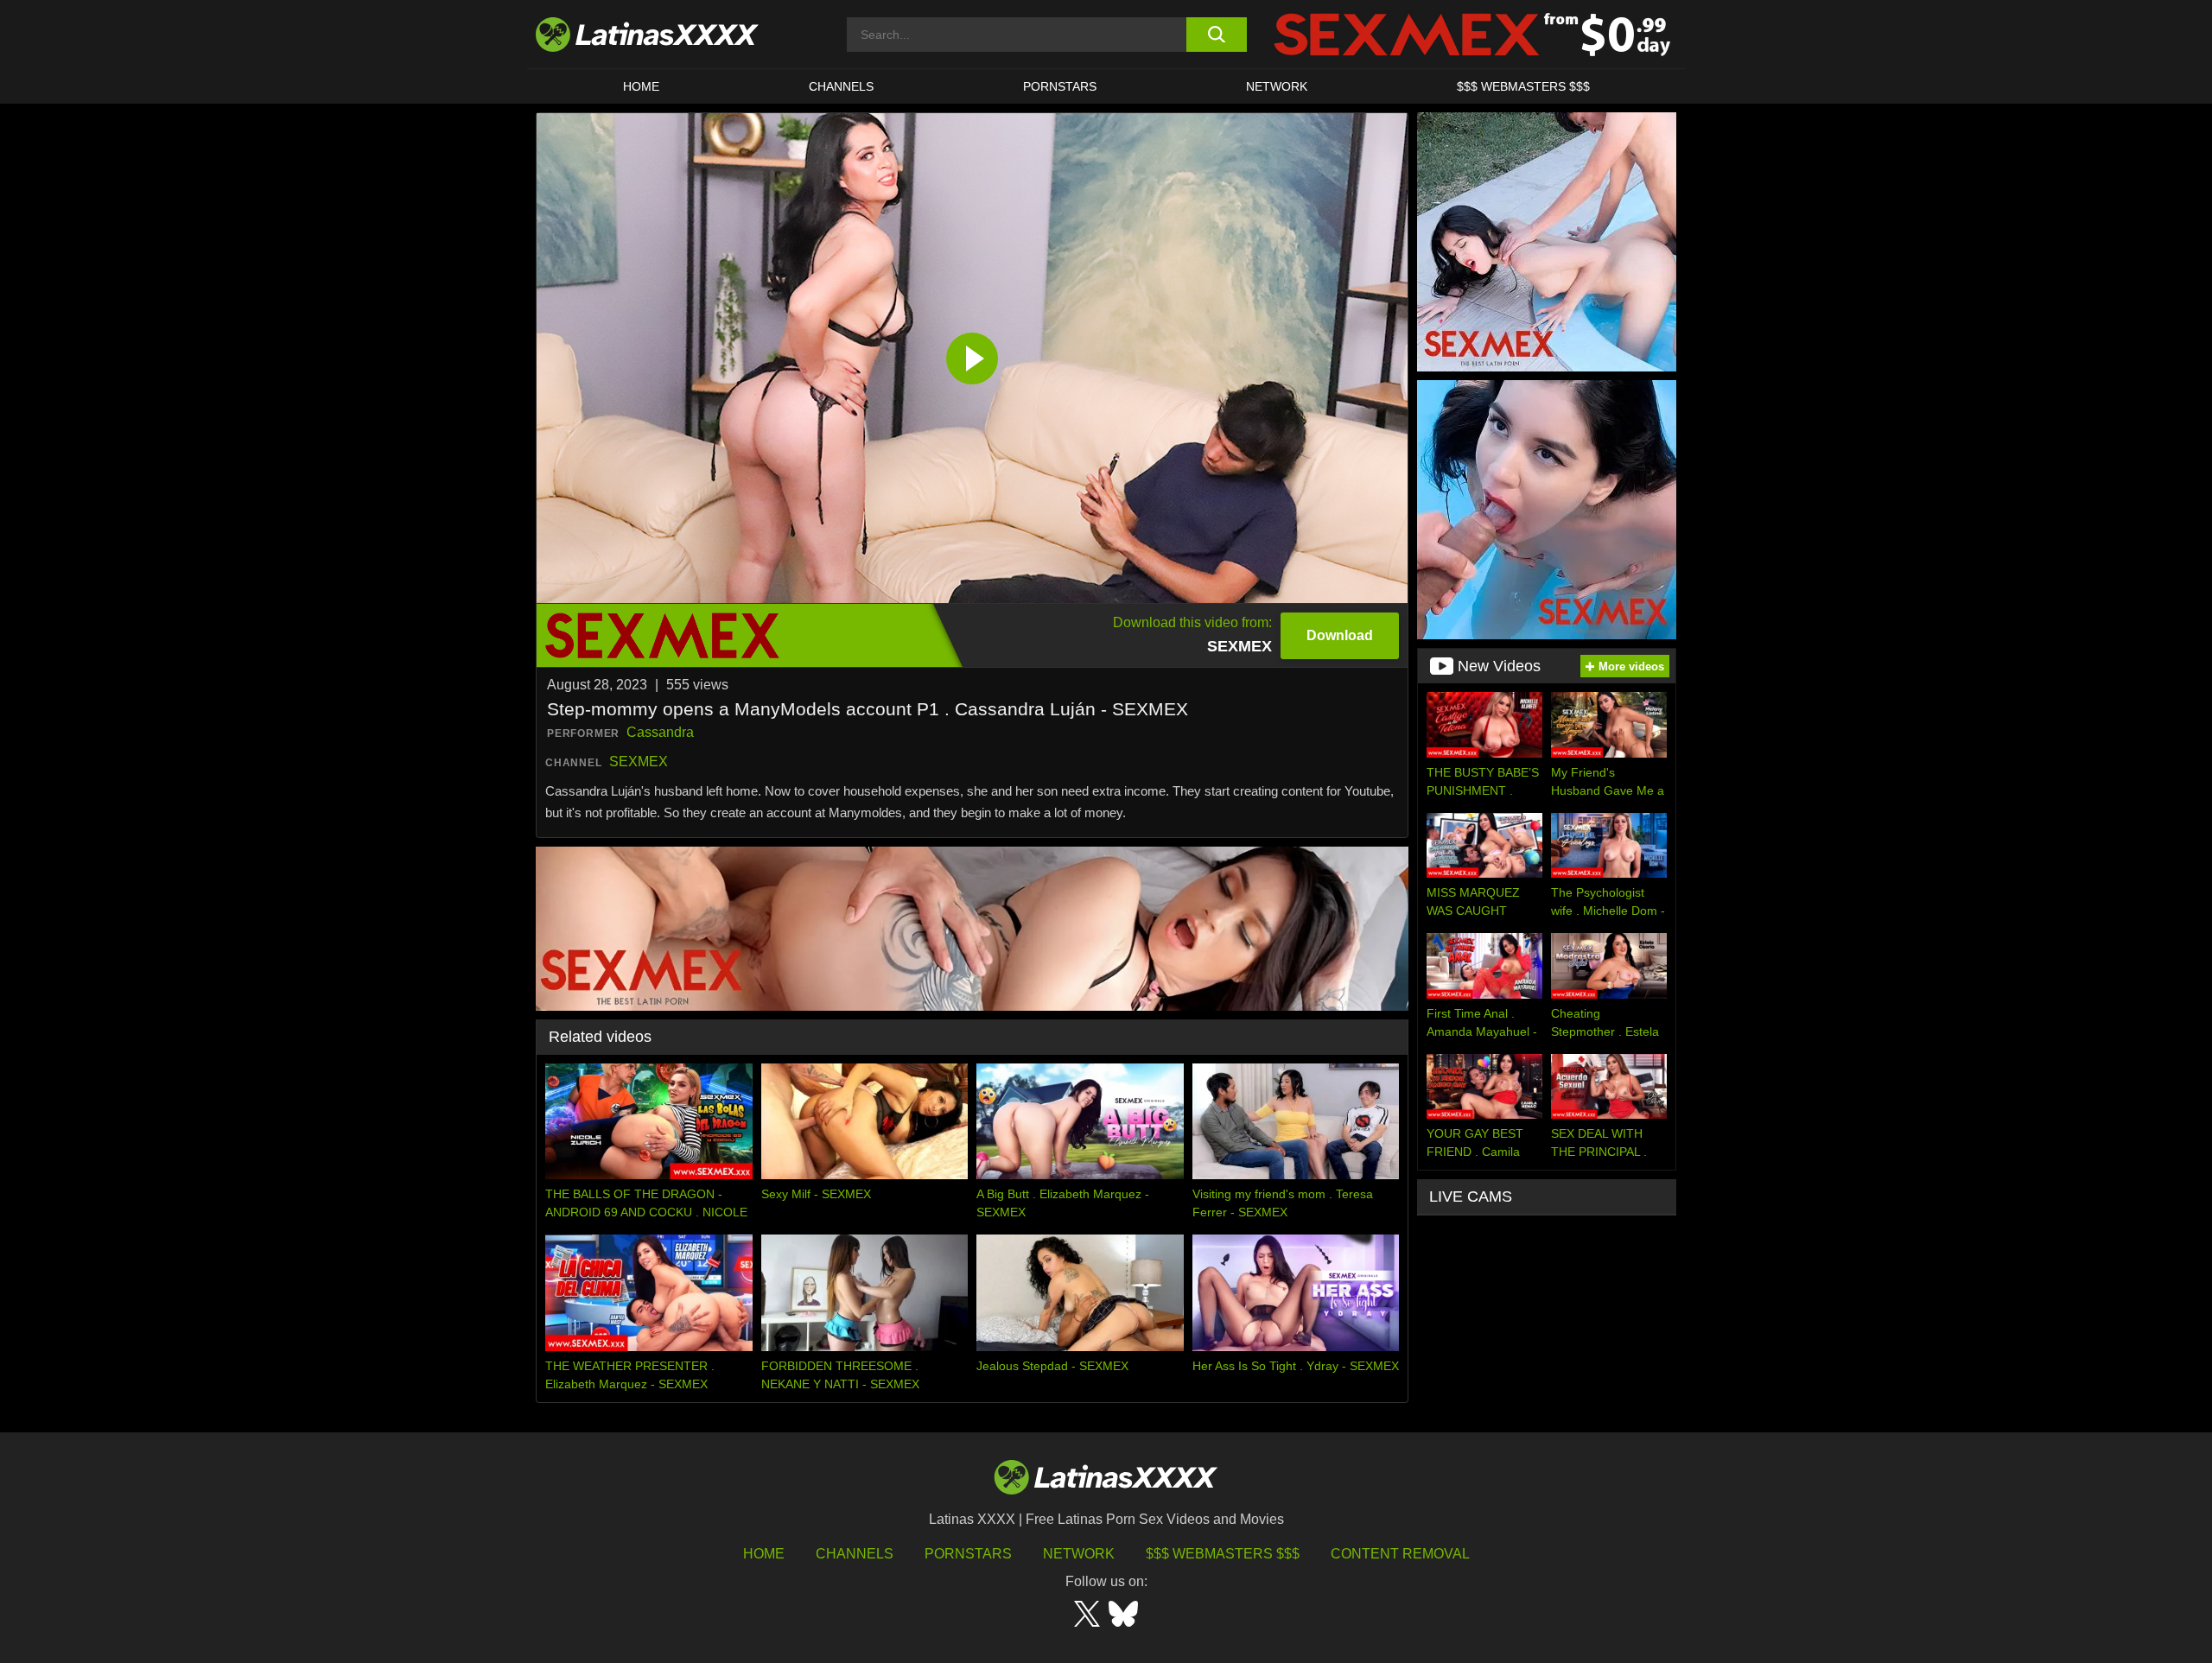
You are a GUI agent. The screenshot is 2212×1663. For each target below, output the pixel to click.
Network (1277, 86)
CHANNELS (841, 86)
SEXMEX (639, 762)
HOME (641, 86)
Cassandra (660, 732)
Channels (855, 1554)
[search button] (1216, 35)
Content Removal (1400, 1554)
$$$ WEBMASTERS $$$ (1523, 86)
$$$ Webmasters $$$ (1223, 1554)
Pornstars (1060, 86)
